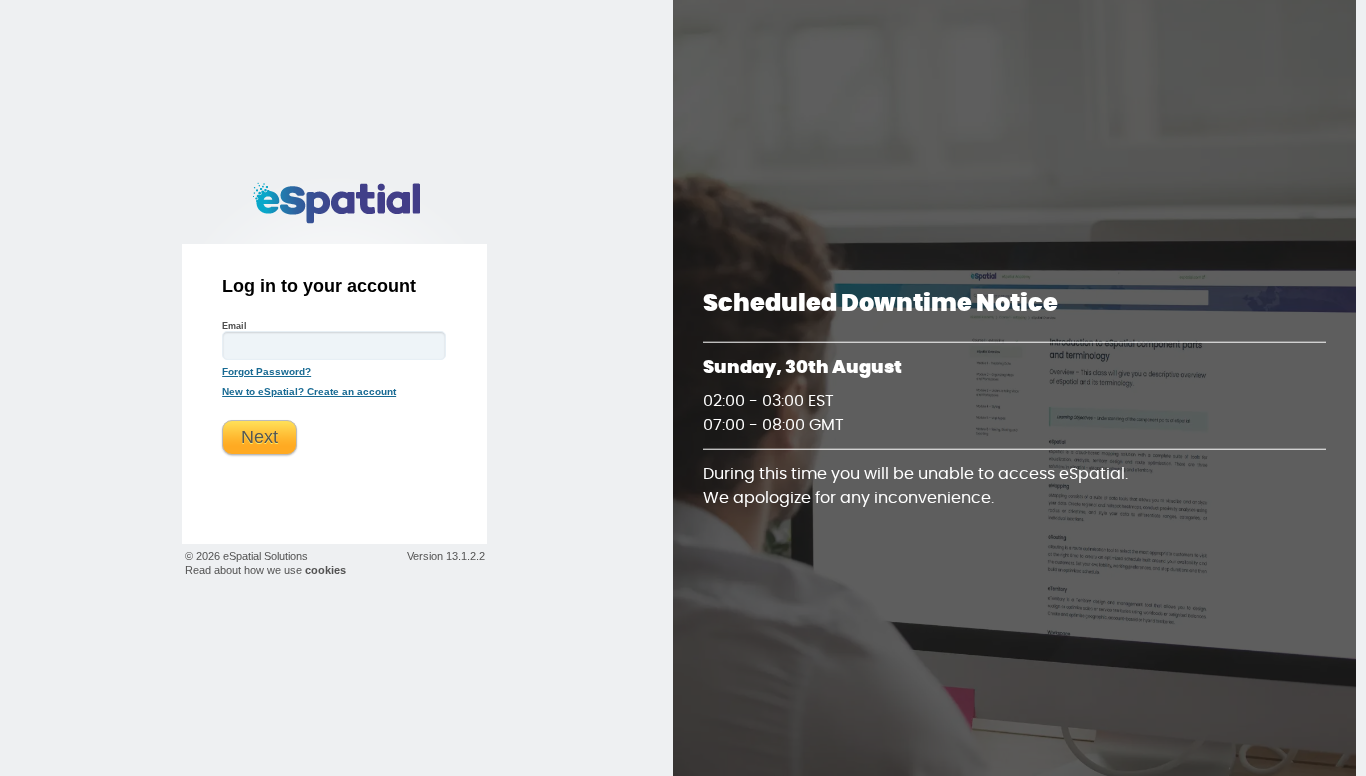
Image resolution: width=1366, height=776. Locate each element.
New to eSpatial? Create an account (309, 391)
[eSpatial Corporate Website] (335, 203)
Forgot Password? (266, 371)
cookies (325, 570)
